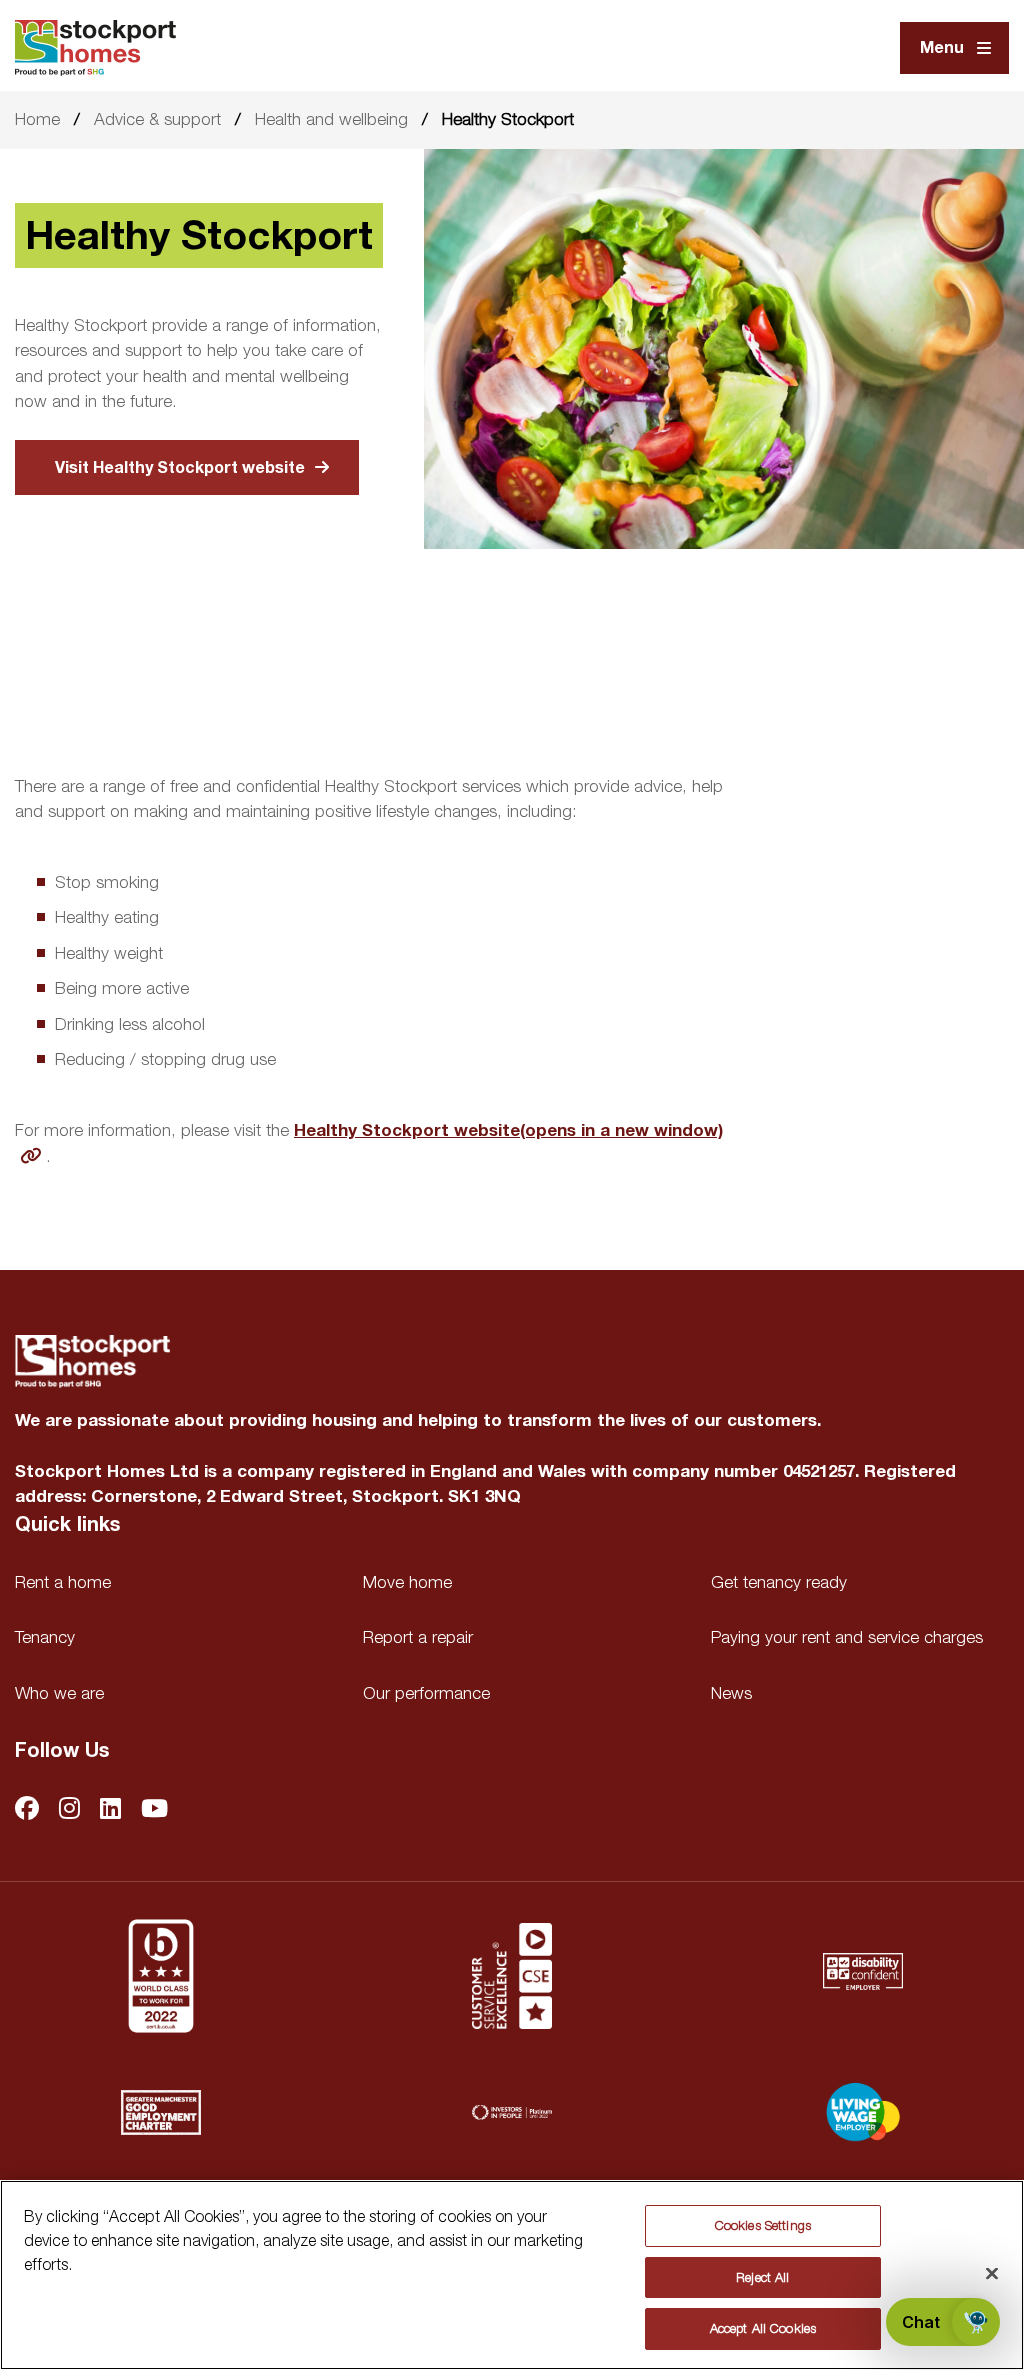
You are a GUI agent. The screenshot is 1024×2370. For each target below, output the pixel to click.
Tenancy (45, 1637)
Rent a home (63, 1582)
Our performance (426, 1693)
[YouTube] (154, 1810)
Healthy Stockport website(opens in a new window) (508, 1130)
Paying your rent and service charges (847, 1637)
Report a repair (418, 1637)
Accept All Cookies (763, 2328)
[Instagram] (69, 1810)
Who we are (59, 1693)
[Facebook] (27, 1810)
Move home (407, 1582)
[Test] (512, 1976)
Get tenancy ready (779, 1582)
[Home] (95, 48)
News (731, 1693)
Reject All (762, 2277)
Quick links (67, 1525)
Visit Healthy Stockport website (180, 468)
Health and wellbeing (331, 119)
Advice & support (157, 119)
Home (37, 119)
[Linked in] (110, 1810)
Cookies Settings (763, 2225)
